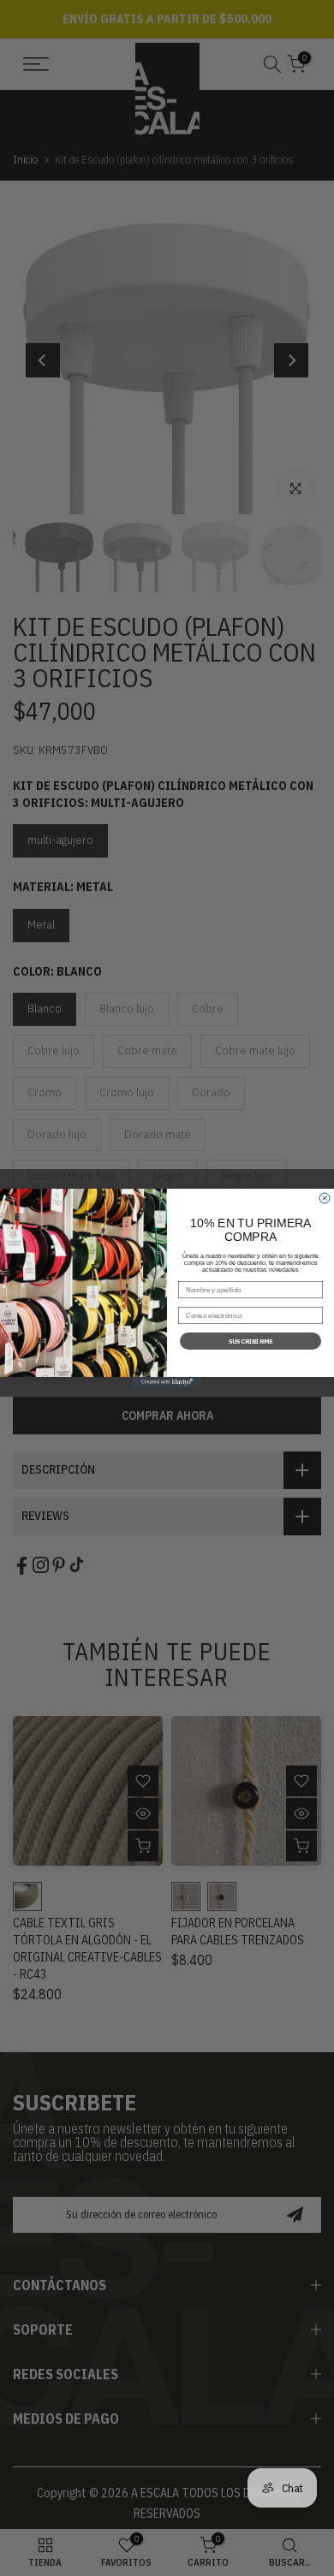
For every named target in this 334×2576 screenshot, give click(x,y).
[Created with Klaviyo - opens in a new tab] (167, 1382)
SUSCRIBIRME (251, 1341)
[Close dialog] (325, 1198)
